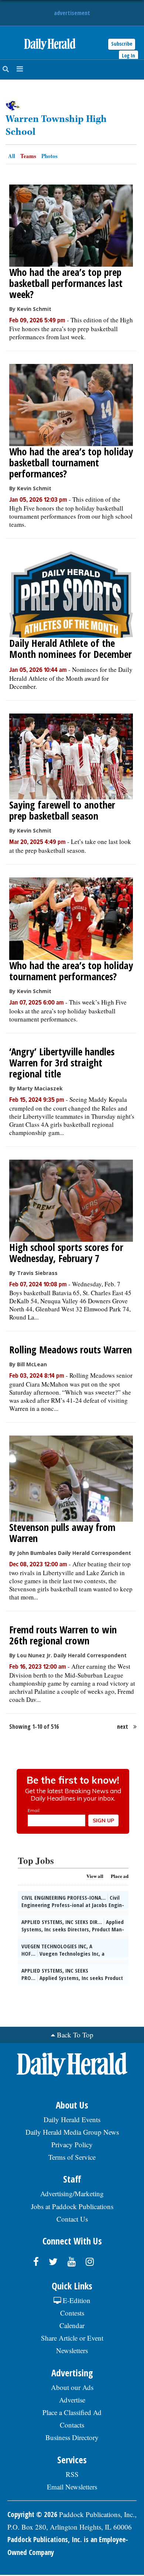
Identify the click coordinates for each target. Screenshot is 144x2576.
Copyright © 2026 (32, 2514)
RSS (72, 2474)
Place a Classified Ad (72, 2412)
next (123, 1727)
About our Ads (72, 2387)
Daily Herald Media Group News (72, 2132)
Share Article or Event (72, 2338)
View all (95, 1876)
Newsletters (72, 2350)
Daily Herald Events (72, 2119)
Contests (72, 2313)
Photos (49, 156)
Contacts (72, 2425)
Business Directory (72, 2437)
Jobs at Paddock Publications (72, 2206)
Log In (128, 55)
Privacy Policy (72, 2144)
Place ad (120, 1876)
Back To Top (75, 2035)
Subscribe (122, 44)
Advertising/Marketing (72, 2193)
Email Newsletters (72, 2487)
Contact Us (72, 2219)
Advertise (72, 2400)
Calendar (72, 2325)
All (12, 156)
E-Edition (76, 2300)
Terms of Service (72, 2157)
